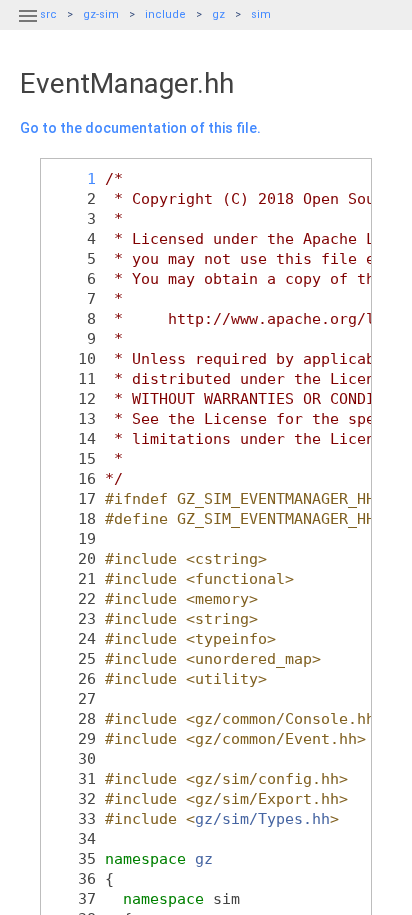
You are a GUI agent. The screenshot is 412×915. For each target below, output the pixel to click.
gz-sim (101, 14)
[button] (28, 28)
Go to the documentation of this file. (140, 128)
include (165, 14)
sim (261, 14)
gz (218, 14)
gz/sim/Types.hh (262, 818)
